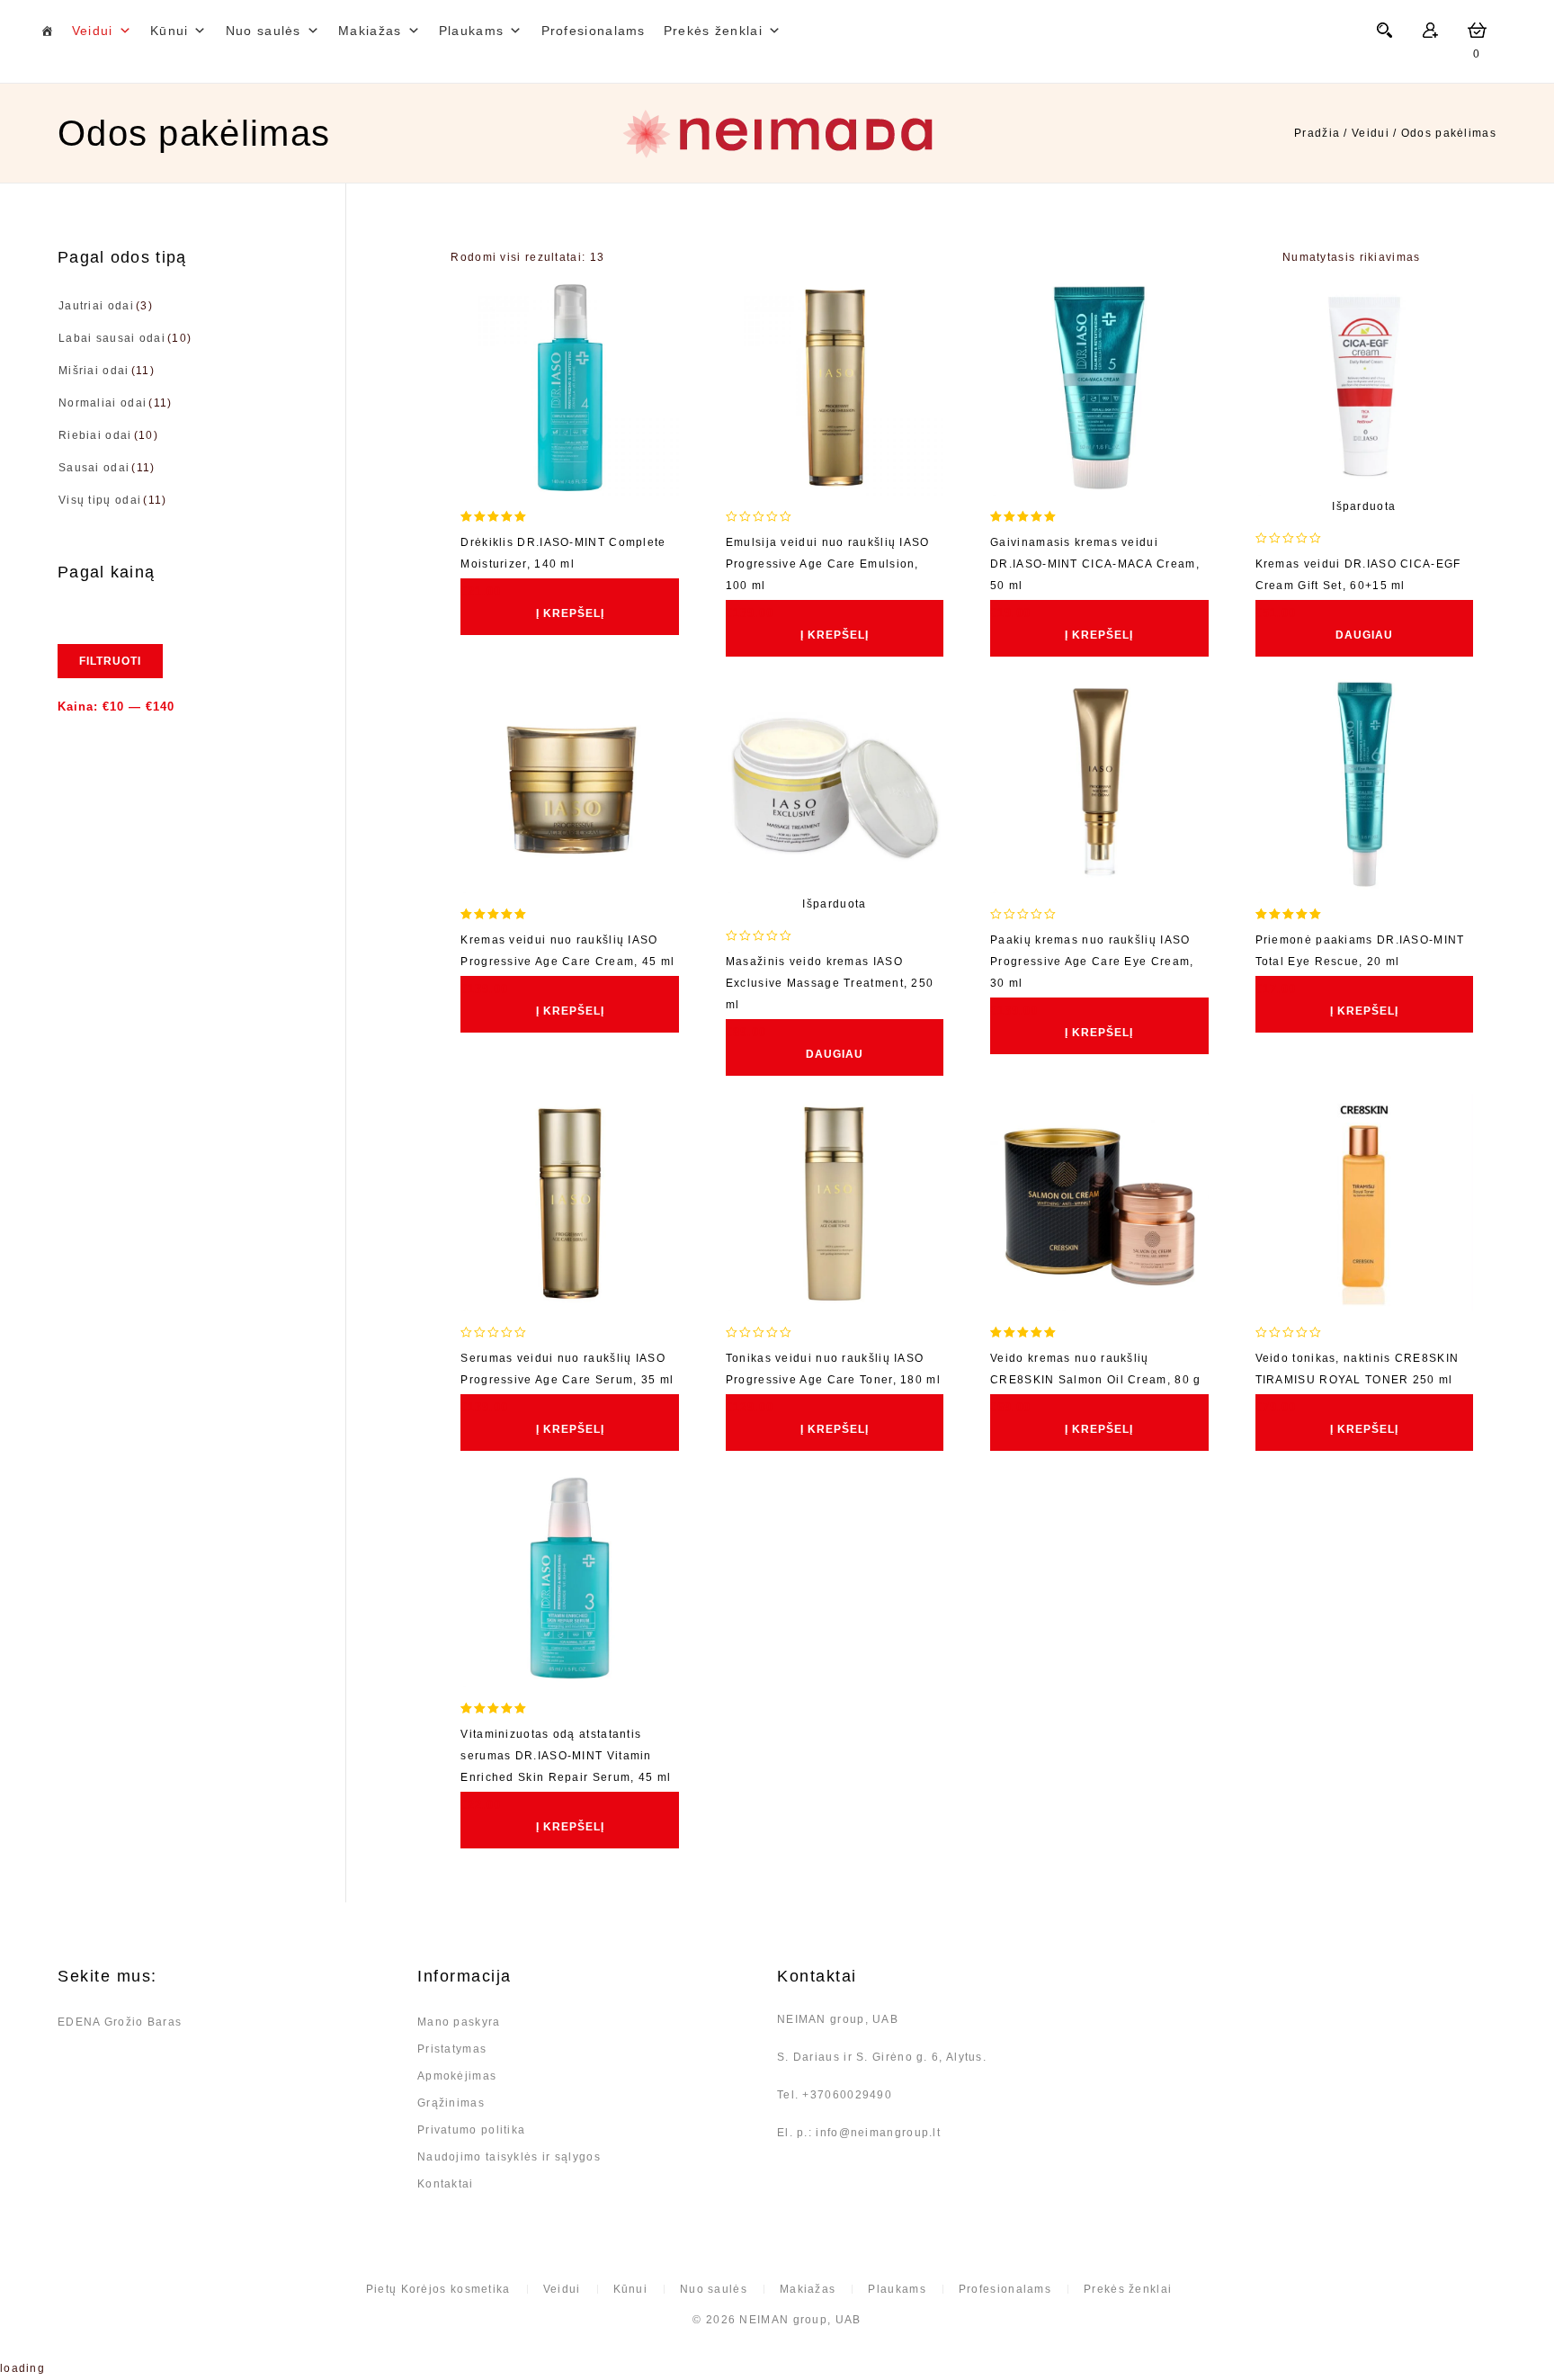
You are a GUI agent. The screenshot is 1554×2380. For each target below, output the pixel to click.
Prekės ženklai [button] (713, 31)
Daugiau (1364, 635)
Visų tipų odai (100, 500)
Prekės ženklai (1128, 2289)
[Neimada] (777, 134)
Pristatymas (452, 2049)
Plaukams (471, 31)
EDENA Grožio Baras (120, 2022)
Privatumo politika (471, 2130)
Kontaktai (446, 2184)
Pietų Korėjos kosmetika (438, 2289)
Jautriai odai (96, 306)
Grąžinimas (451, 2103)
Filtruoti (110, 661)
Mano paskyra (459, 2022)
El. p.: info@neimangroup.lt (859, 2133)
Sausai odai (94, 468)
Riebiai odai (95, 435)
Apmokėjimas (457, 2076)
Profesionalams (594, 31)
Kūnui (170, 31)
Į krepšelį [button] (570, 613)
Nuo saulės (263, 31)
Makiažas (370, 31)
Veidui (93, 31)
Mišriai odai (94, 371)
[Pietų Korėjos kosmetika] (47, 31)
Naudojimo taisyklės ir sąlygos (509, 2157)
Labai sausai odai (112, 338)
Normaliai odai (103, 403)
